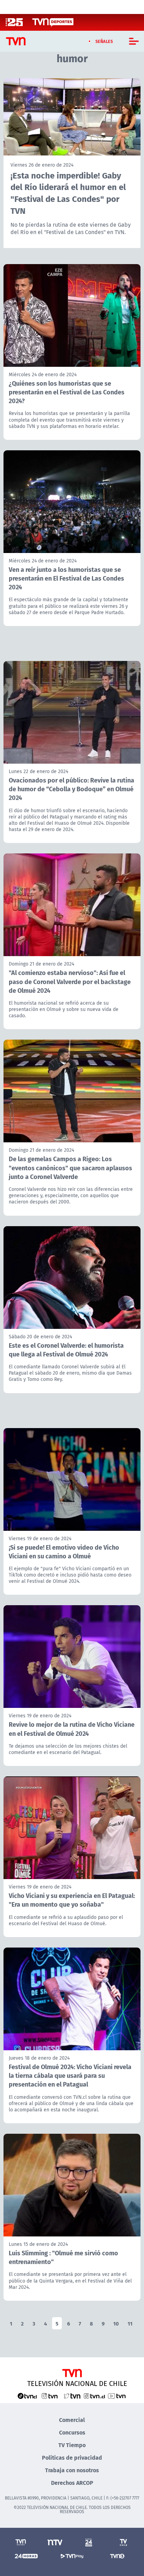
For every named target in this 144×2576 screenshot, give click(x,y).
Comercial (72, 2420)
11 (130, 2323)
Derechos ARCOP (72, 2483)
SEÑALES (104, 41)
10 (116, 2323)
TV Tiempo (72, 2445)
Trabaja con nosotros (72, 2470)
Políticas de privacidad (72, 2457)
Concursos (72, 2432)
